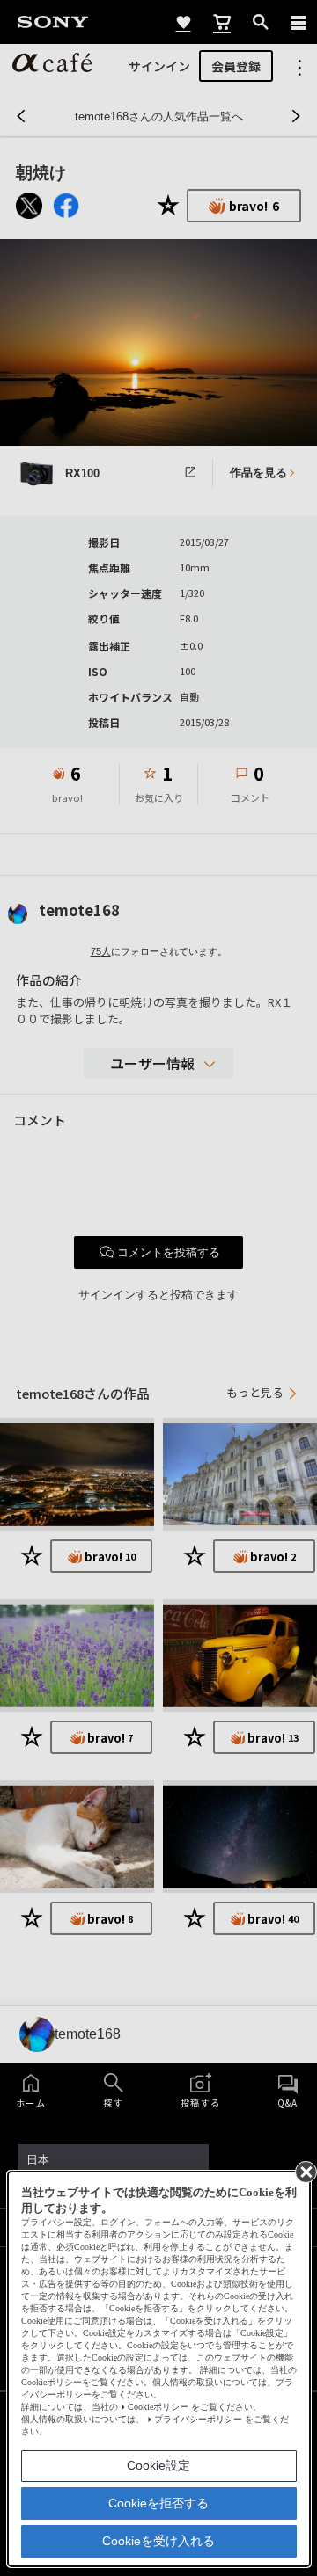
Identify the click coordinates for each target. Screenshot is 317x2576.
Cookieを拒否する (158, 2503)
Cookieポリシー (158, 2407)
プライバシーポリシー (198, 2419)
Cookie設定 (158, 2465)
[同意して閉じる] (305, 2171)
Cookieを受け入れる (158, 2541)
